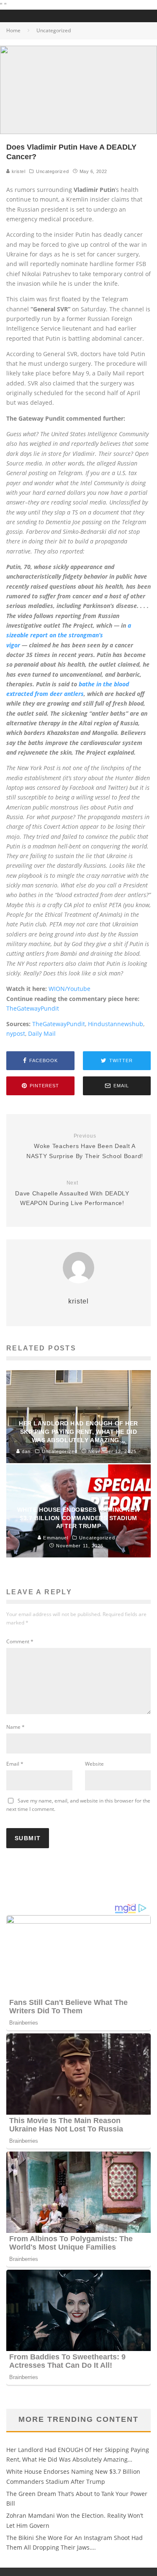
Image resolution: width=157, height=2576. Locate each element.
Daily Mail (42, 1033)
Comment (20, 1641)
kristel (18, 171)
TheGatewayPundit (33, 1008)
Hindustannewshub (116, 1024)
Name (15, 1727)
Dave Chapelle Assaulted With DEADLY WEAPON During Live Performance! (72, 1193)
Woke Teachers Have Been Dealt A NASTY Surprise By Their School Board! (85, 1146)
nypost (16, 1033)
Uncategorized (52, 171)
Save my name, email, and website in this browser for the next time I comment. (78, 1805)
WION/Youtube (69, 989)
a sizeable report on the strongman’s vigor (69, 635)
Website (94, 1764)
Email (15, 1764)
